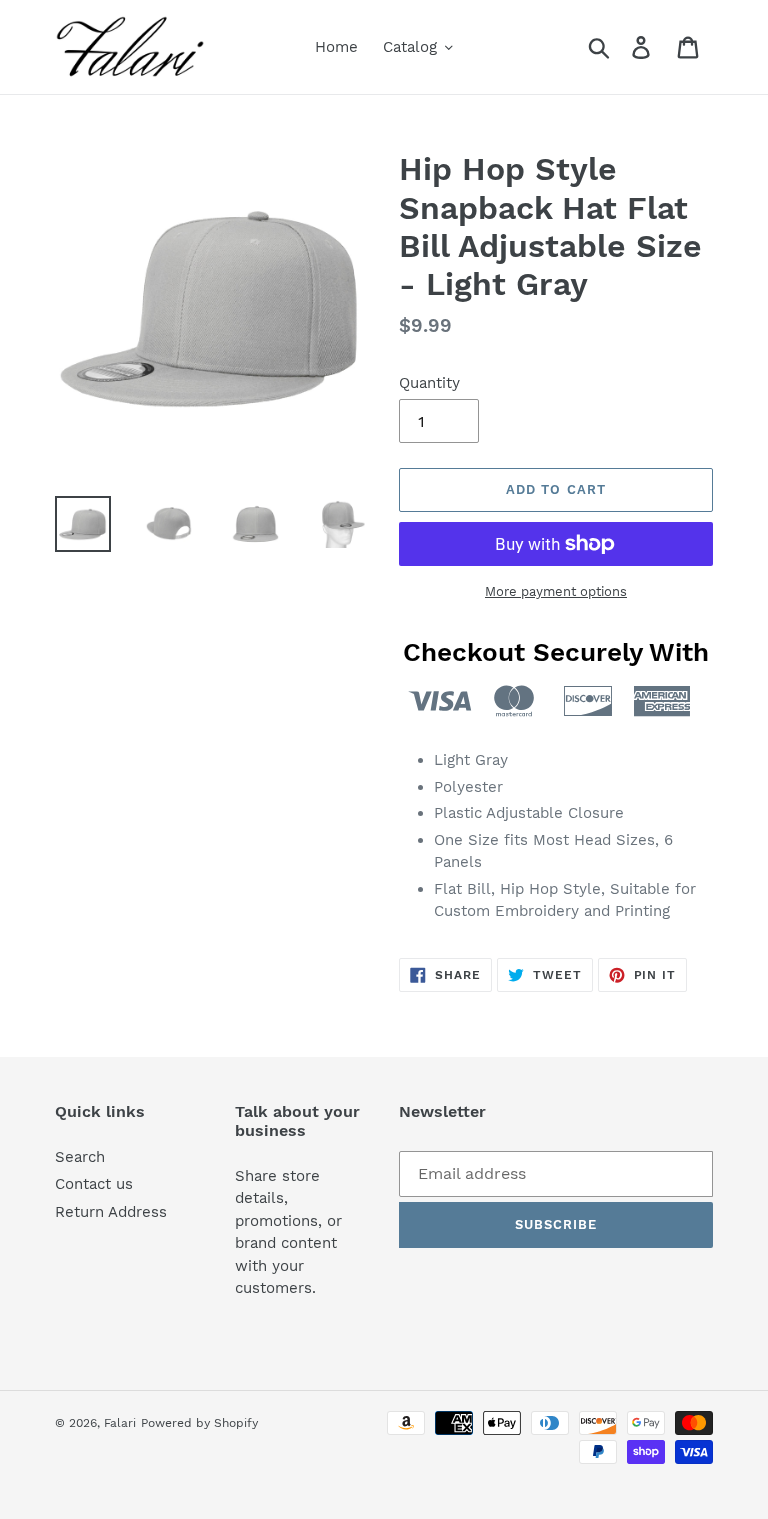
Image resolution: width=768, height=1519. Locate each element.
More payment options (556, 591)
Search (80, 1157)
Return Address (111, 1212)
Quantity (429, 383)
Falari (120, 1423)
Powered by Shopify (199, 1423)
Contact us (94, 1184)
